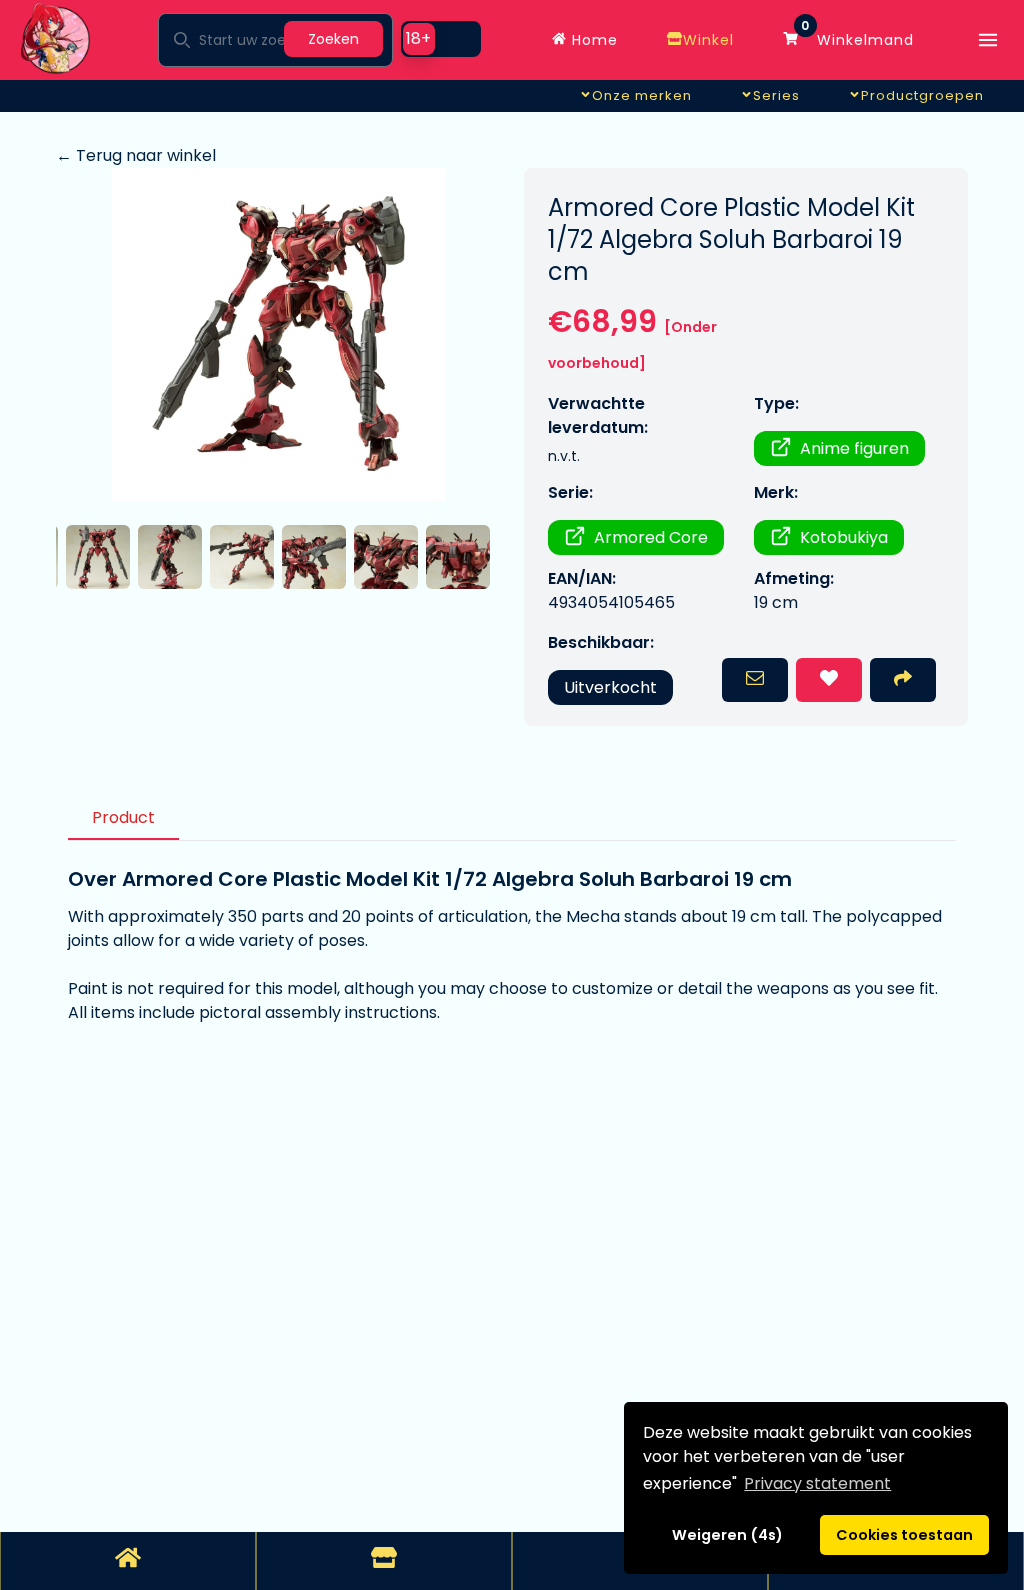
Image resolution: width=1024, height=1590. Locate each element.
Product (123, 817)
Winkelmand (857, 35)
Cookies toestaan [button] (904, 1535)
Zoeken (333, 39)
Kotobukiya (844, 537)
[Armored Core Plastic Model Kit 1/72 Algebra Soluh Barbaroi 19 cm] (278, 334)
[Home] (128, 1561)
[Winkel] (384, 1561)
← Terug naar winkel (136, 155)
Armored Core (651, 537)
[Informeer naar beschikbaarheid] (755, 680)
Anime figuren (854, 448)
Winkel (708, 40)
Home (592, 40)
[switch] (441, 39)
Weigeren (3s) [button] (728, 1535)
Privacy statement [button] (817, 1483)
